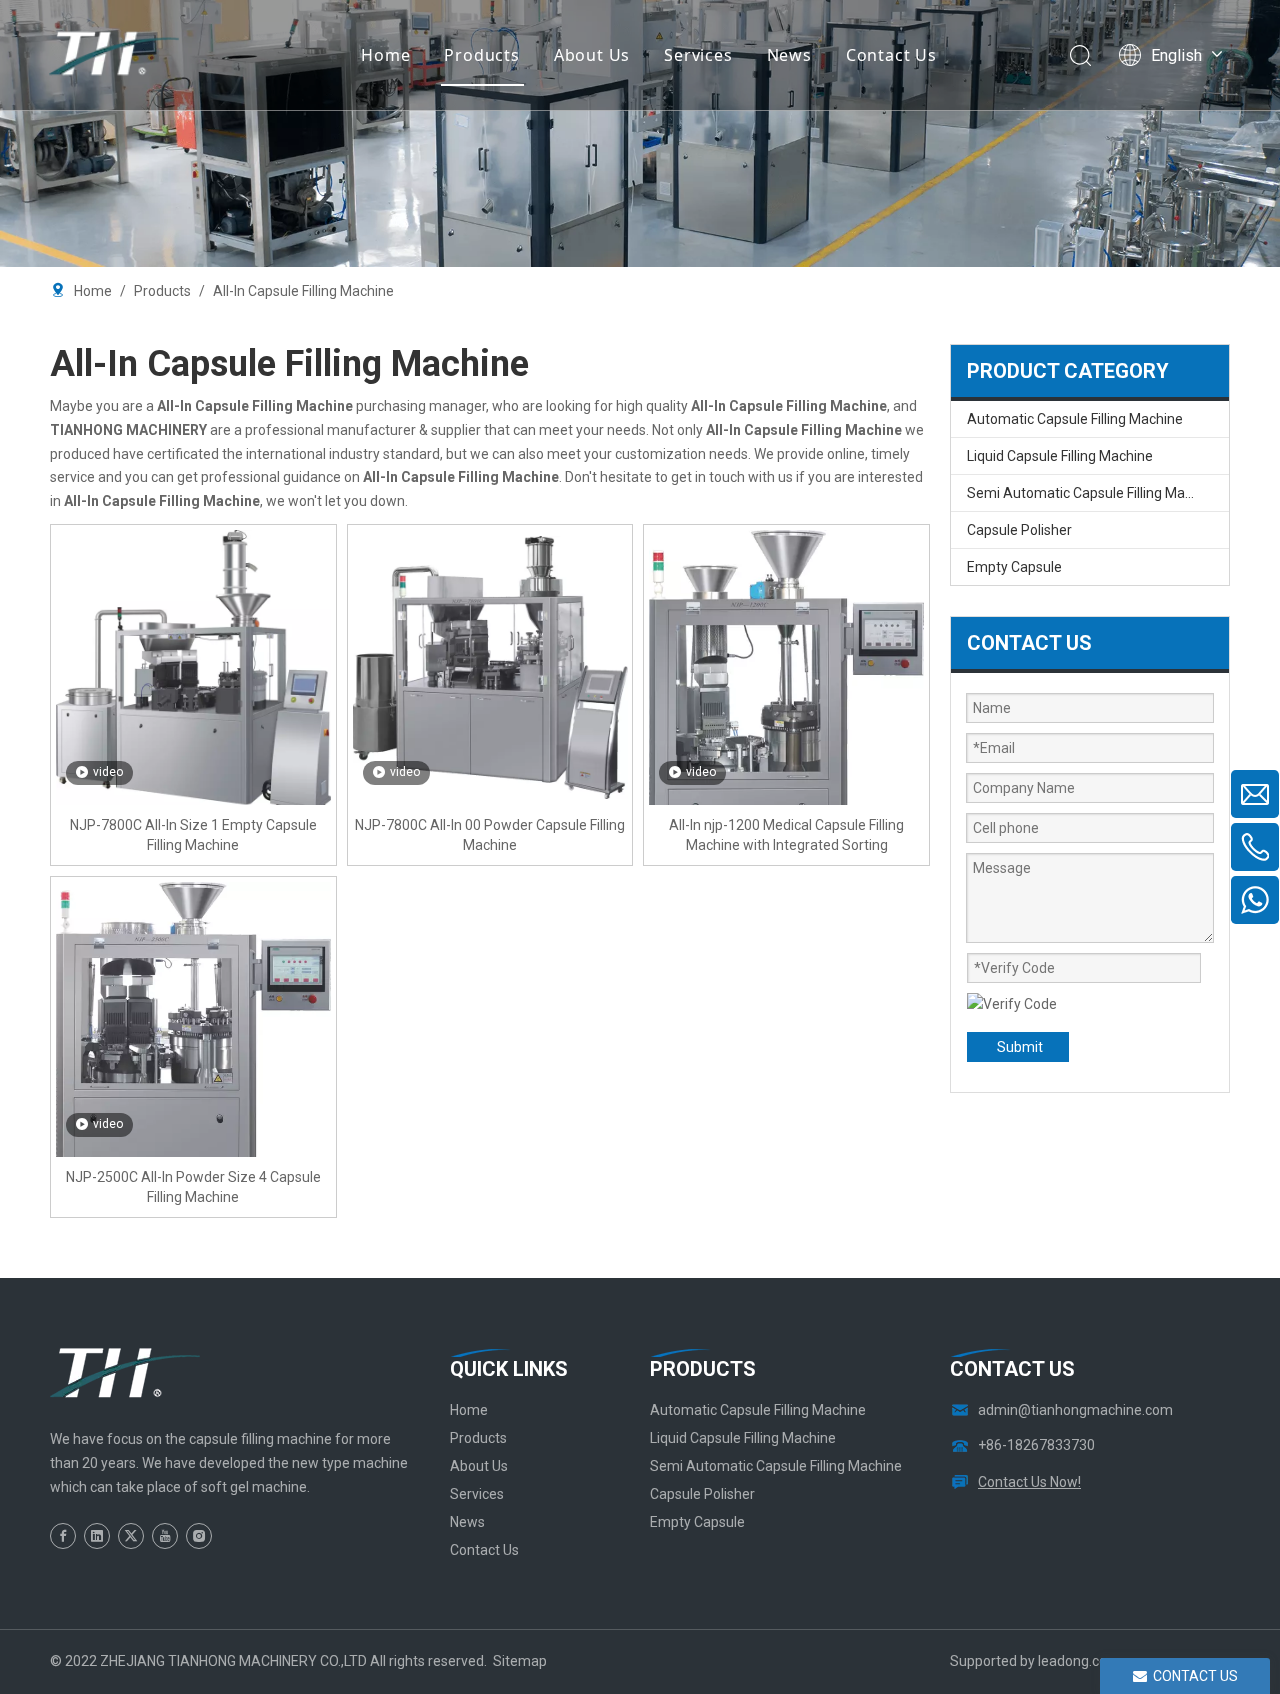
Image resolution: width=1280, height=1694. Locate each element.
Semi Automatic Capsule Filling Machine (1093, 493)
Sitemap (520, 1661)
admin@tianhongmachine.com (1075, 1410)
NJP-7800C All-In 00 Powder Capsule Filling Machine (490, 835)
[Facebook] (63, 1536)
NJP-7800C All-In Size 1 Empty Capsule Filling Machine (193, 835)
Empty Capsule (1014, 567)
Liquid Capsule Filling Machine (1060, 456)
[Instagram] (199, 1536)
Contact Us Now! (1029, 1482)
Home (385, 55)
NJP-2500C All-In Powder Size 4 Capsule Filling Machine (193, 1187)
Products (481, 55)
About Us (592, 55)
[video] (193, 672)
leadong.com (1079, 1661)
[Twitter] (131, 1536)
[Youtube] (165, 1536)
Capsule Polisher (1019, 530)
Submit (1020, 1047)
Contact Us (891, 55)
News (789, 55)
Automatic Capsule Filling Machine (1075, 419)
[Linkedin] (97, 1536)
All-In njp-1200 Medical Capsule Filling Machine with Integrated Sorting (786, 835)
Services (698, 55)
